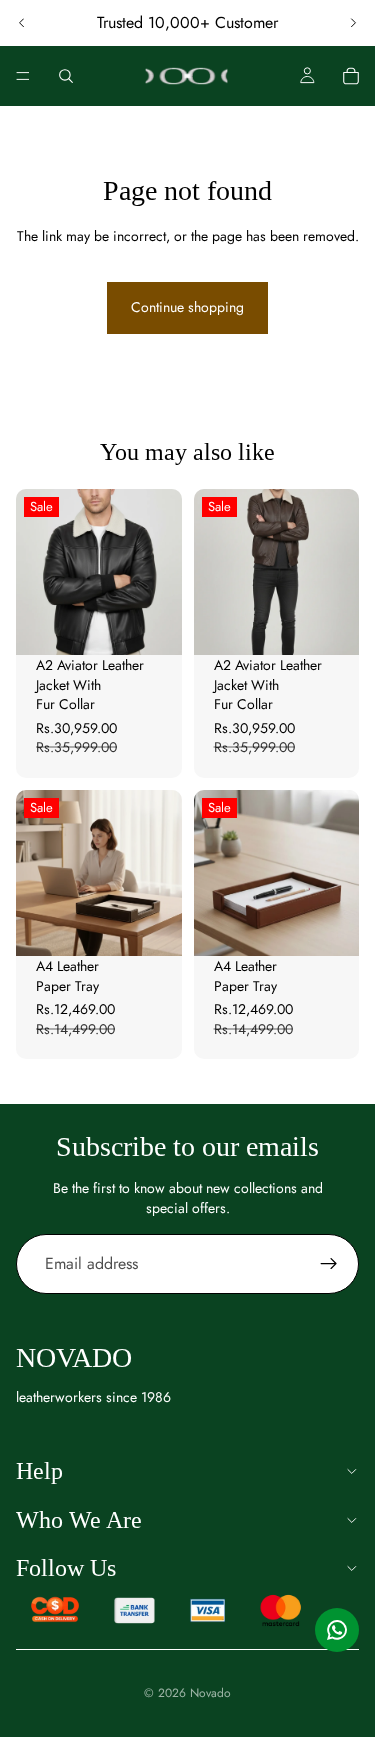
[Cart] (351, 76)
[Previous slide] (22, 23)
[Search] (66, 76)
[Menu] (23, 76)
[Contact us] (337, 1630)
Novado (210, 1693)
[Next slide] (353, 23)
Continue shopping (187, 307)
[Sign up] (329, 1264)
